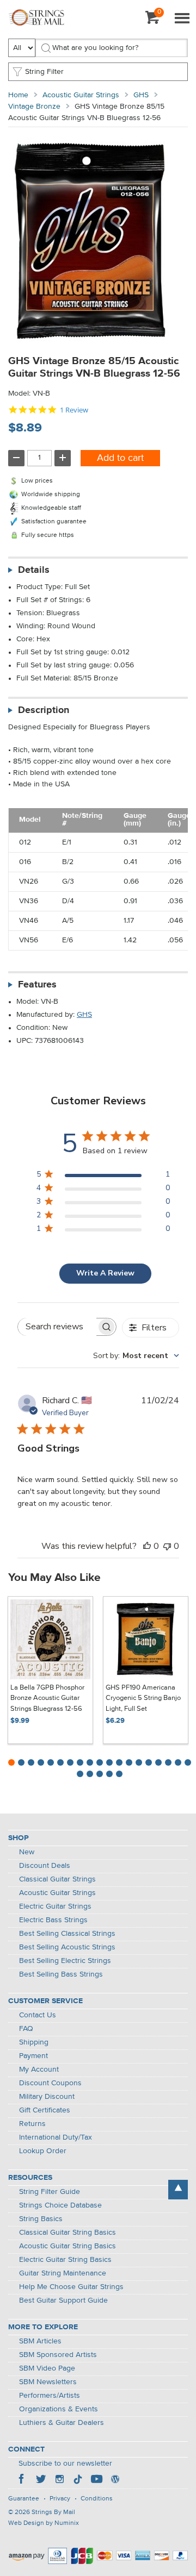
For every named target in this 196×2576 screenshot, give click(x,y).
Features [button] (37, 985)
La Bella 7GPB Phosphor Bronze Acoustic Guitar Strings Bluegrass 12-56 (47, 1698)
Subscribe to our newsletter (65, 2464)
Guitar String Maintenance (63, 2273)
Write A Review (105, 1273)
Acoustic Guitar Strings (81, 95)
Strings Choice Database (60, 2205)
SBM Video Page (47, 2368)
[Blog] (115, 2480)
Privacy (60, 2499)
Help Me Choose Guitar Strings (71, 2287)
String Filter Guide (50, 2192)
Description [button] (44, 710)
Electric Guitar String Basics (65, 2260)
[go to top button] (178, 2190)
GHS (141, 95)
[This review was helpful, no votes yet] (147, 1546)
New (27, 1852)
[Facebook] (22, 2480)
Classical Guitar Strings (57, 1879)
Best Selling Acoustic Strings (67, 1947)
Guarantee (24, 2499)
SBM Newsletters (48, 2382)
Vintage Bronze (34, 107)
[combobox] (136, 1356)
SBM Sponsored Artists (58, 2355)
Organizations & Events (59, 2409)
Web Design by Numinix (44, 2523)
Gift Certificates (45, 2110)
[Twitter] (41, 2480)
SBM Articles (40, 2341)
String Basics (41, 2219)
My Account (39, 2069)
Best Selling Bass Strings (61, 1974)
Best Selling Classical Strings (67, 1934)
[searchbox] (57, 1327)
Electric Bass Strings (53, 1920)
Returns (32, 2124)
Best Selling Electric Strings (65, 1961)
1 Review (74, 410)
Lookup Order (43, 2151)
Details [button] (34, 570)
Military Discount (47, 2097)
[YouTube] (96, 2480)
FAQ (26, 2029)
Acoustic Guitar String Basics (68, 2246)
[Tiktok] (78, 2480)
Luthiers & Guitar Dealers (62, 2423)
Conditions (97, 2499)
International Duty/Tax (56, 2137)
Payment (33, 2056)
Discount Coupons (50, 2083)
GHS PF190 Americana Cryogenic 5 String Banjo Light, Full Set (143, 1698)
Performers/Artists (50, 2396)
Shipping (34, 2042)
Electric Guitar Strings (55, 1906)
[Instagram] (59, 2480)
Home (18, 95)
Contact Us (38, 2015)
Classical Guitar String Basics (68, 2233)
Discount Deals (45, 1866)
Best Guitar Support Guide (63, 2300)
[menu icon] (182, 19)
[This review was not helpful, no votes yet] (167, 1546)
